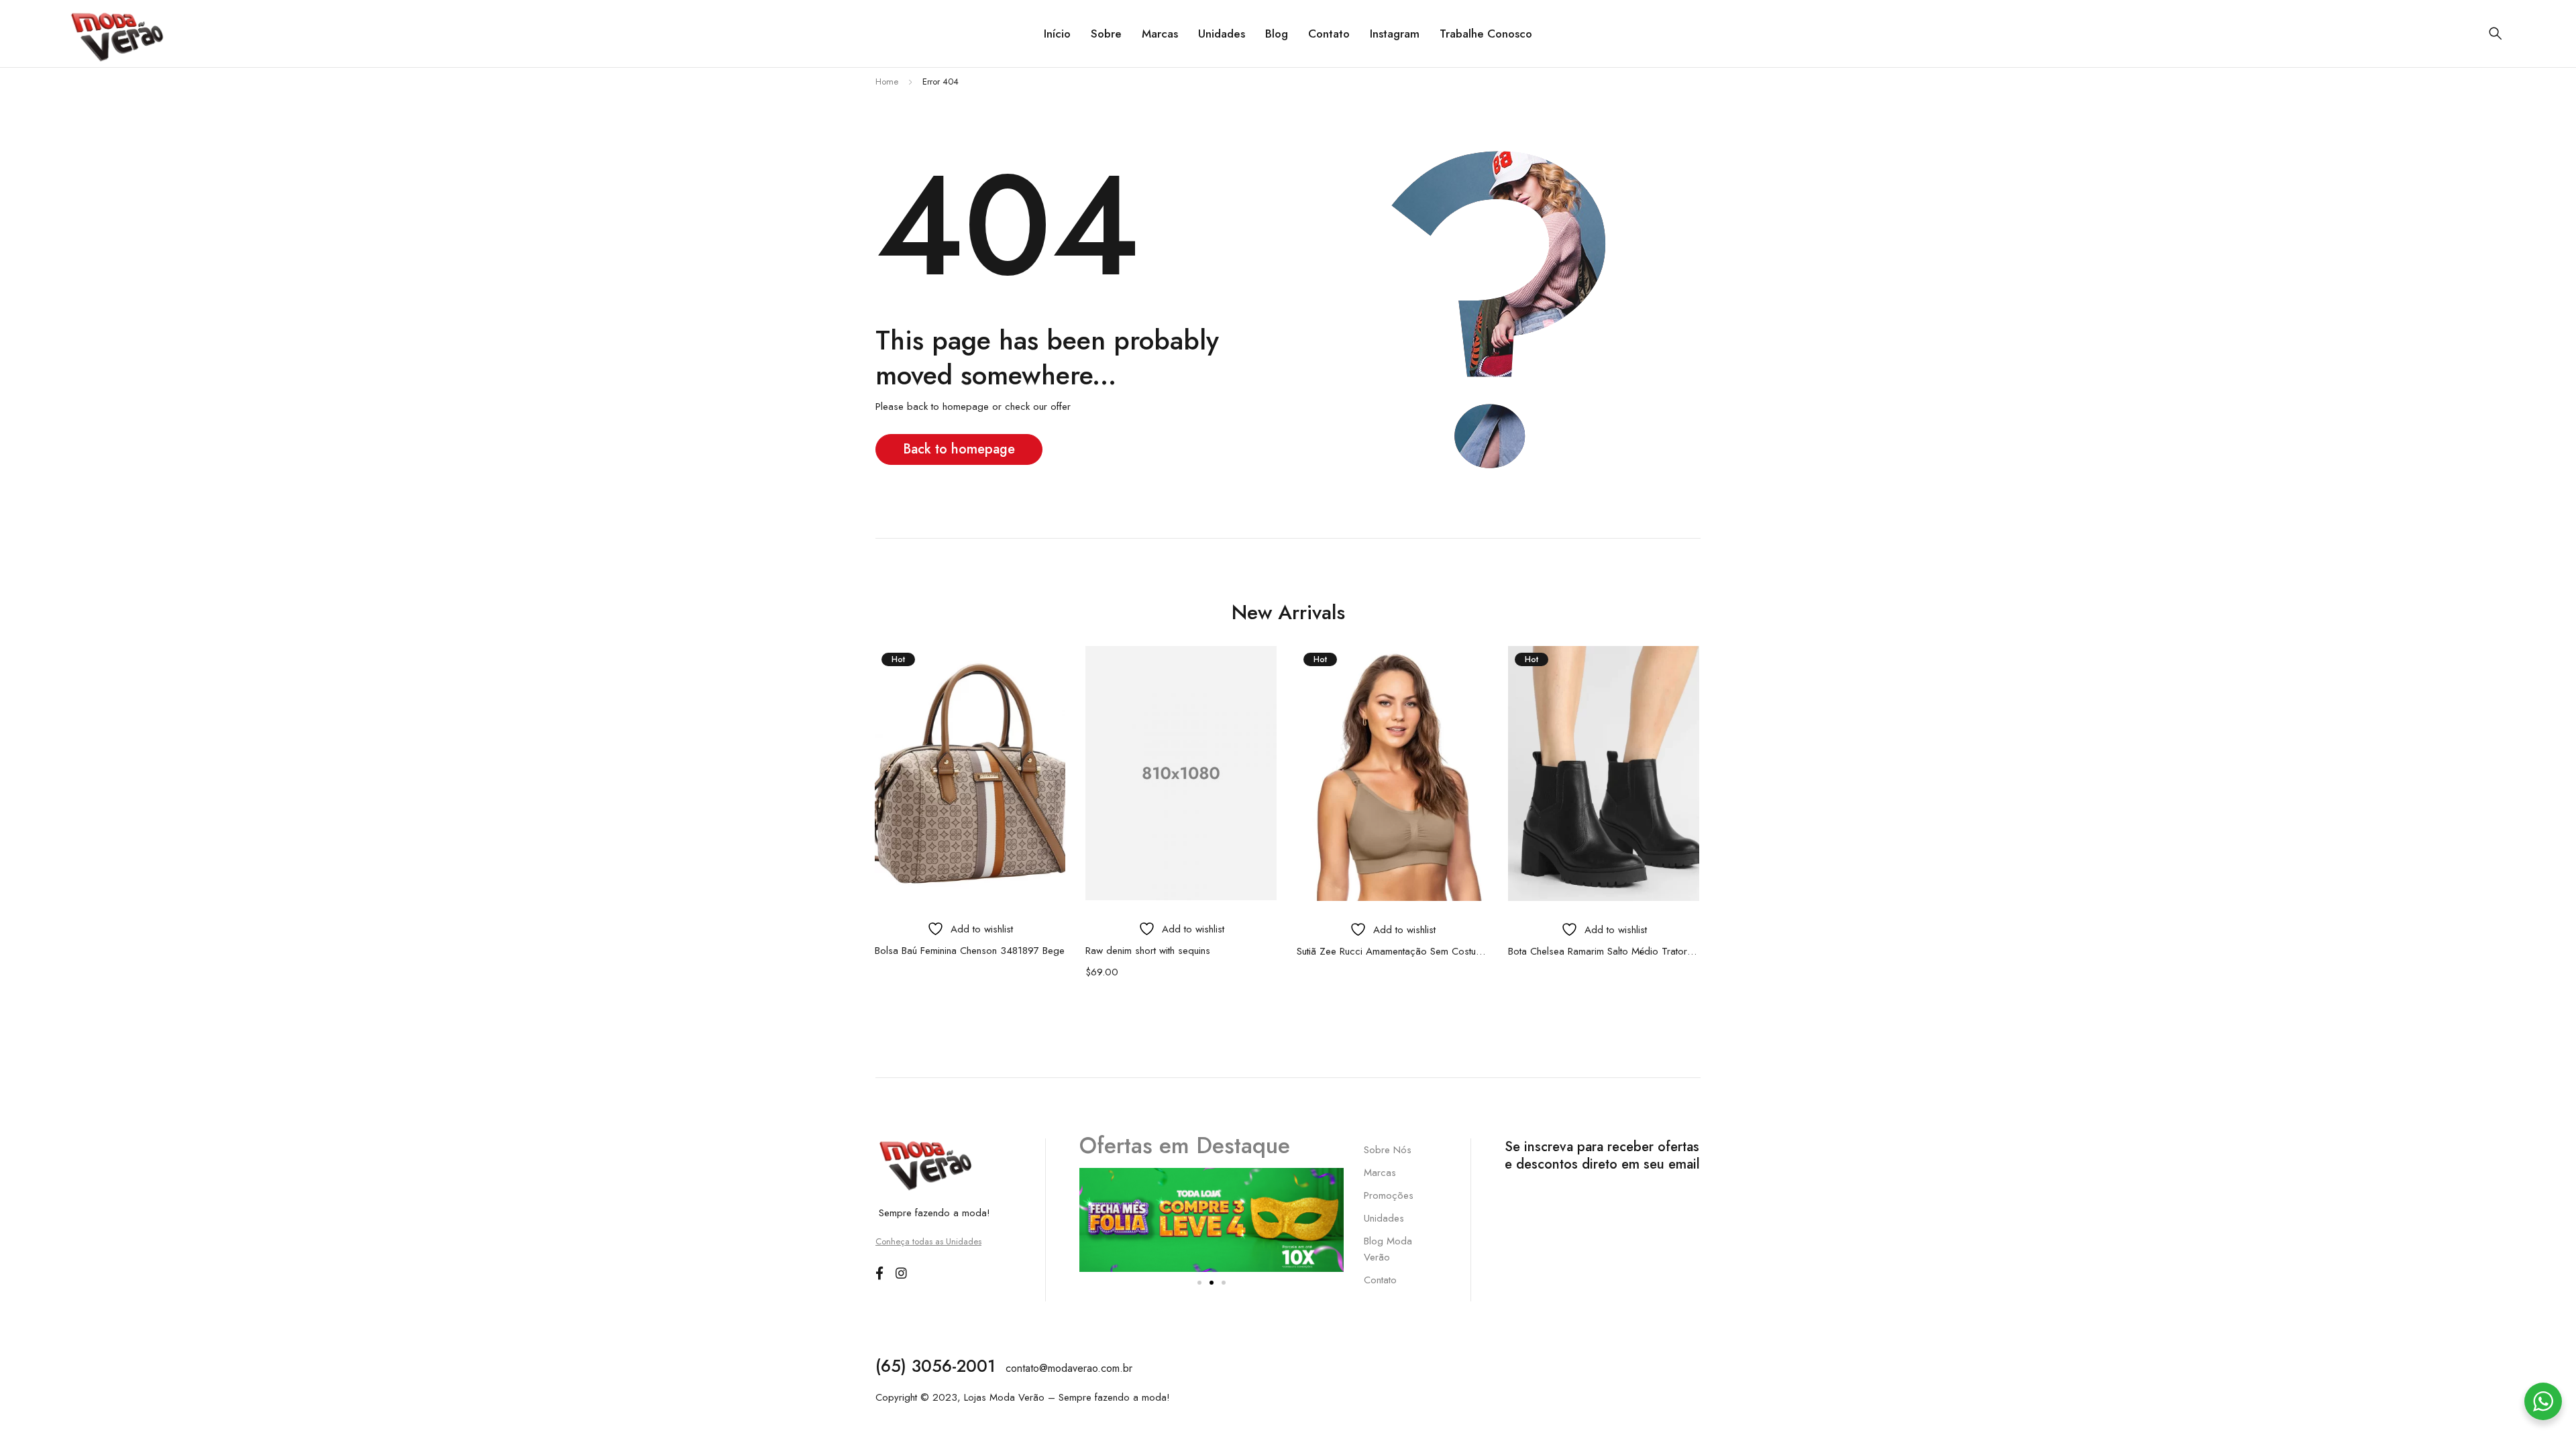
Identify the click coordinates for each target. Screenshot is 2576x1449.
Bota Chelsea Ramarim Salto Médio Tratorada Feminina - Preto (1604, 951)
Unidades (1384, 1218)
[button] (1199, 1283)
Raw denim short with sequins (1148, 951)
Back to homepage (959, 449)
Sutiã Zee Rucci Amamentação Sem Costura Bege (1392, 951)
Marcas (1380, 1173)
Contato (1380, 1280)
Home (887, 82)
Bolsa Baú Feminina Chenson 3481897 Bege (970, 951)
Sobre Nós (1388, 1150)
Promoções (1389, 1195)
